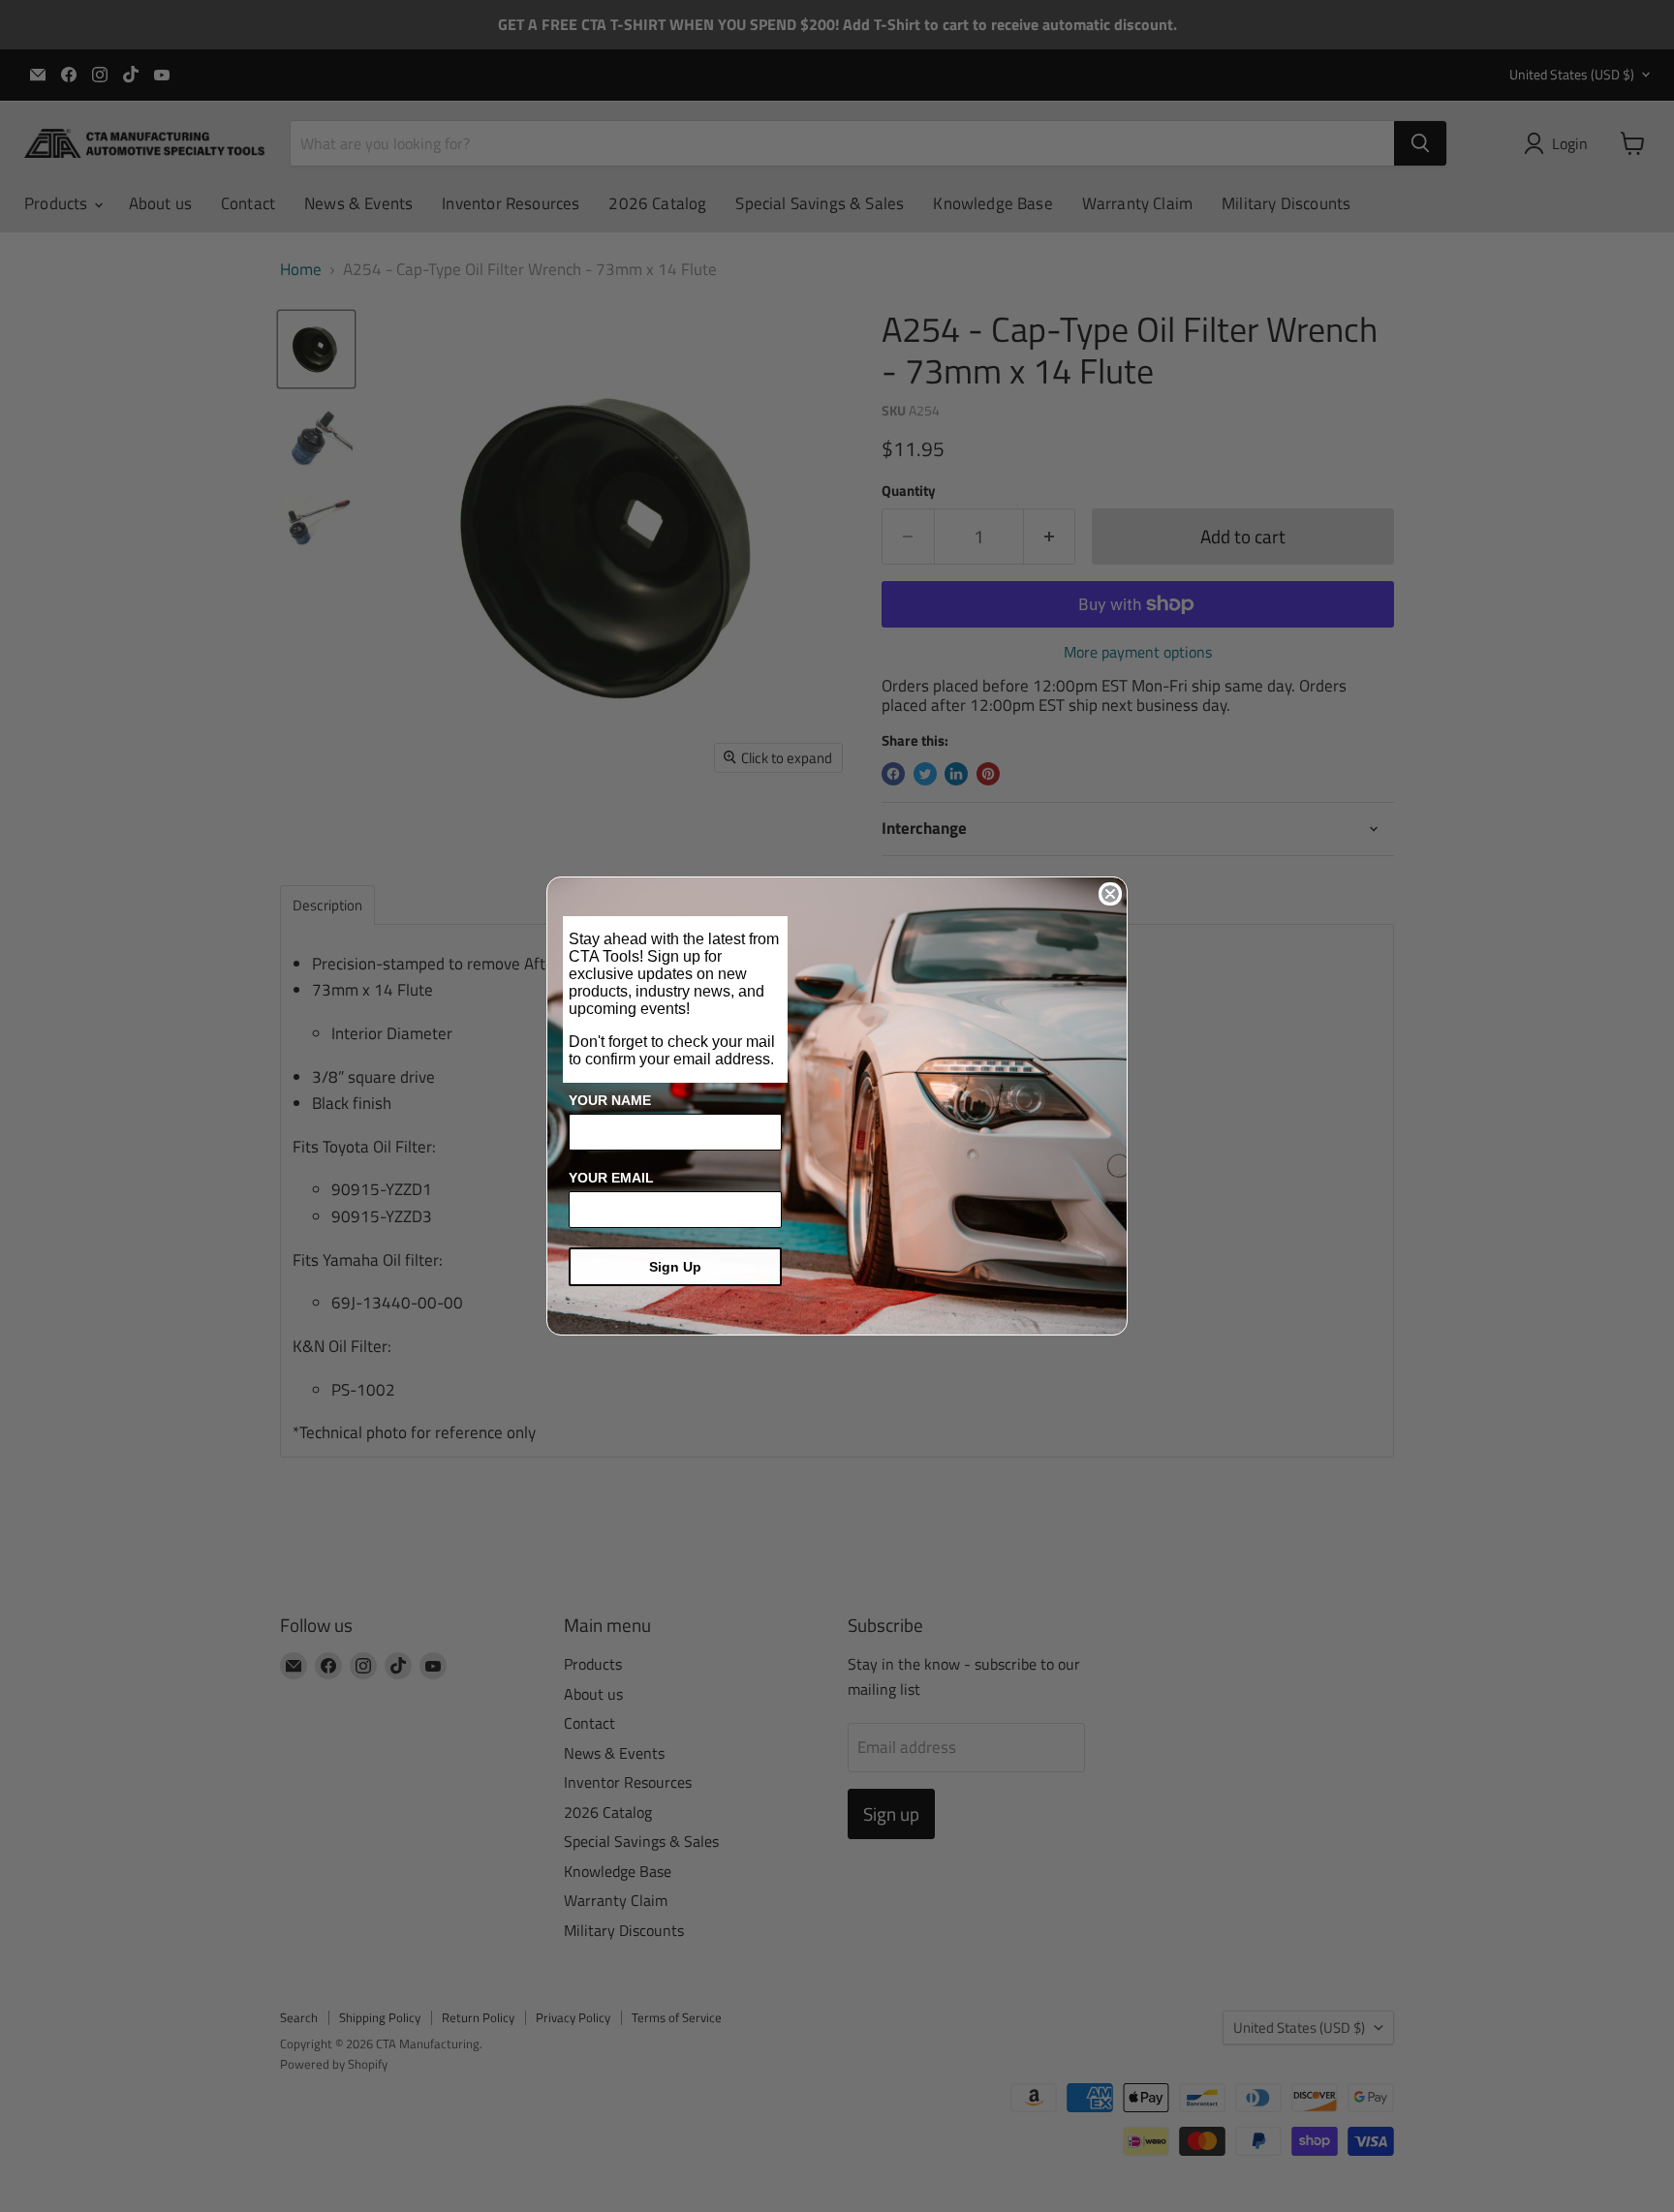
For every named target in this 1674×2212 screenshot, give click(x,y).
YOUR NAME (610, 1100)
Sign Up (675, 1267)
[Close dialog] (1110, 894)
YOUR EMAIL (611, 1178)
